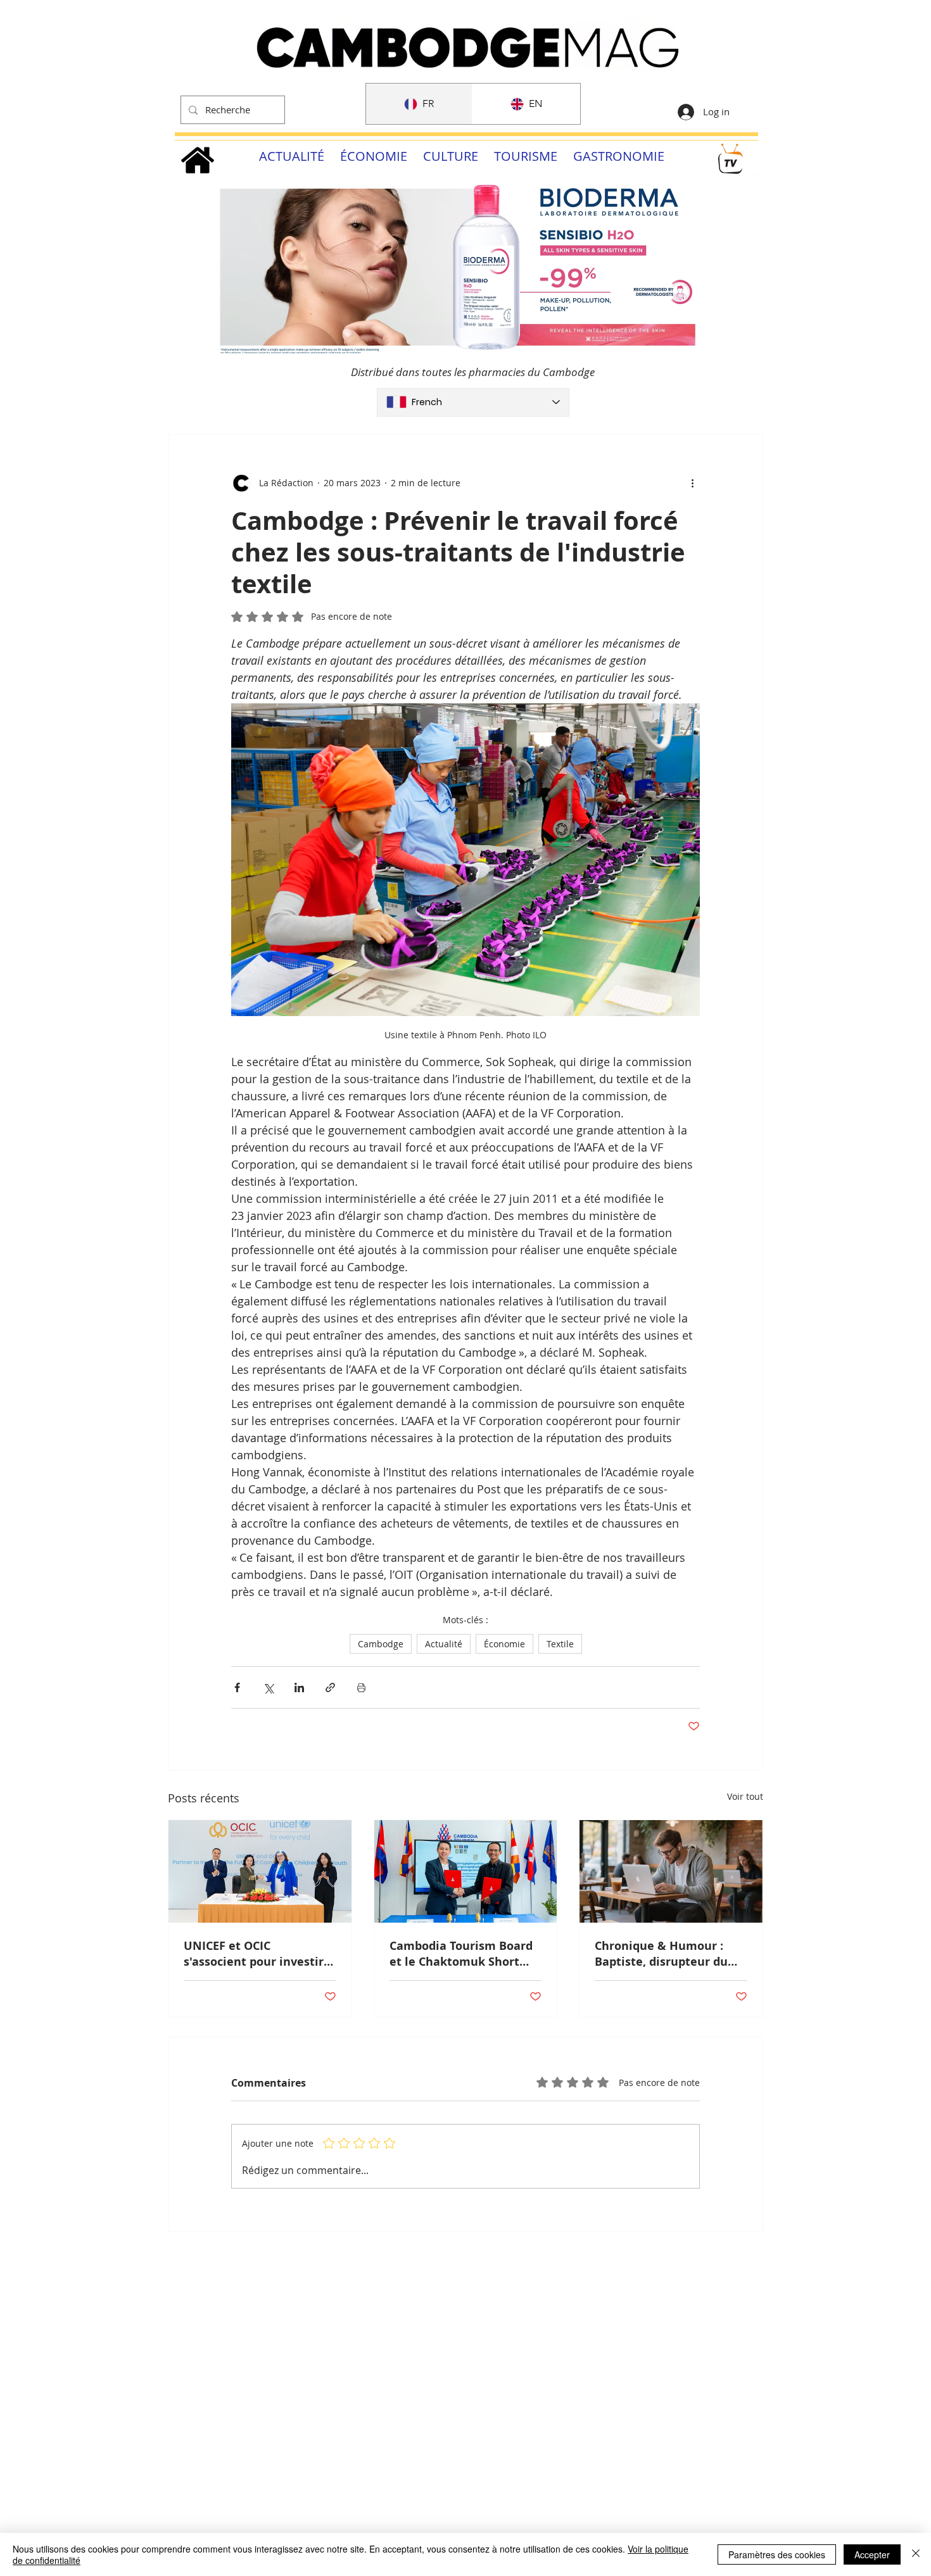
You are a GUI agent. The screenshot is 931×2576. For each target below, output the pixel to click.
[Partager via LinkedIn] (299, 1687)
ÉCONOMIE (374, 156)
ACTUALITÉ (292, 156)
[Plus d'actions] (692, 483)
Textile (560, 1644)
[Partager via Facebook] (237, 1687)
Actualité (444, 1644)
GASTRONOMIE (619, 156)
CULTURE (451, 156)
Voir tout (745, 1796)
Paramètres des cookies (777, 2554)
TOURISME (526, 156)
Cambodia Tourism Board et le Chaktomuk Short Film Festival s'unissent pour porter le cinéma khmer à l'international (461, 1954)
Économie (504, 1644)
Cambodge (381, 1644)
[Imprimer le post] (361, 1687)
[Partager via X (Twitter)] (268, 1687)
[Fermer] (916, 2554)
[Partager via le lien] (330, 1687)
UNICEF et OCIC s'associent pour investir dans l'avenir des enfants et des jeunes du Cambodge (256, 1954)
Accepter (872, 2554)
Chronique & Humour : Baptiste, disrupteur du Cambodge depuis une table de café (661, 1954)
